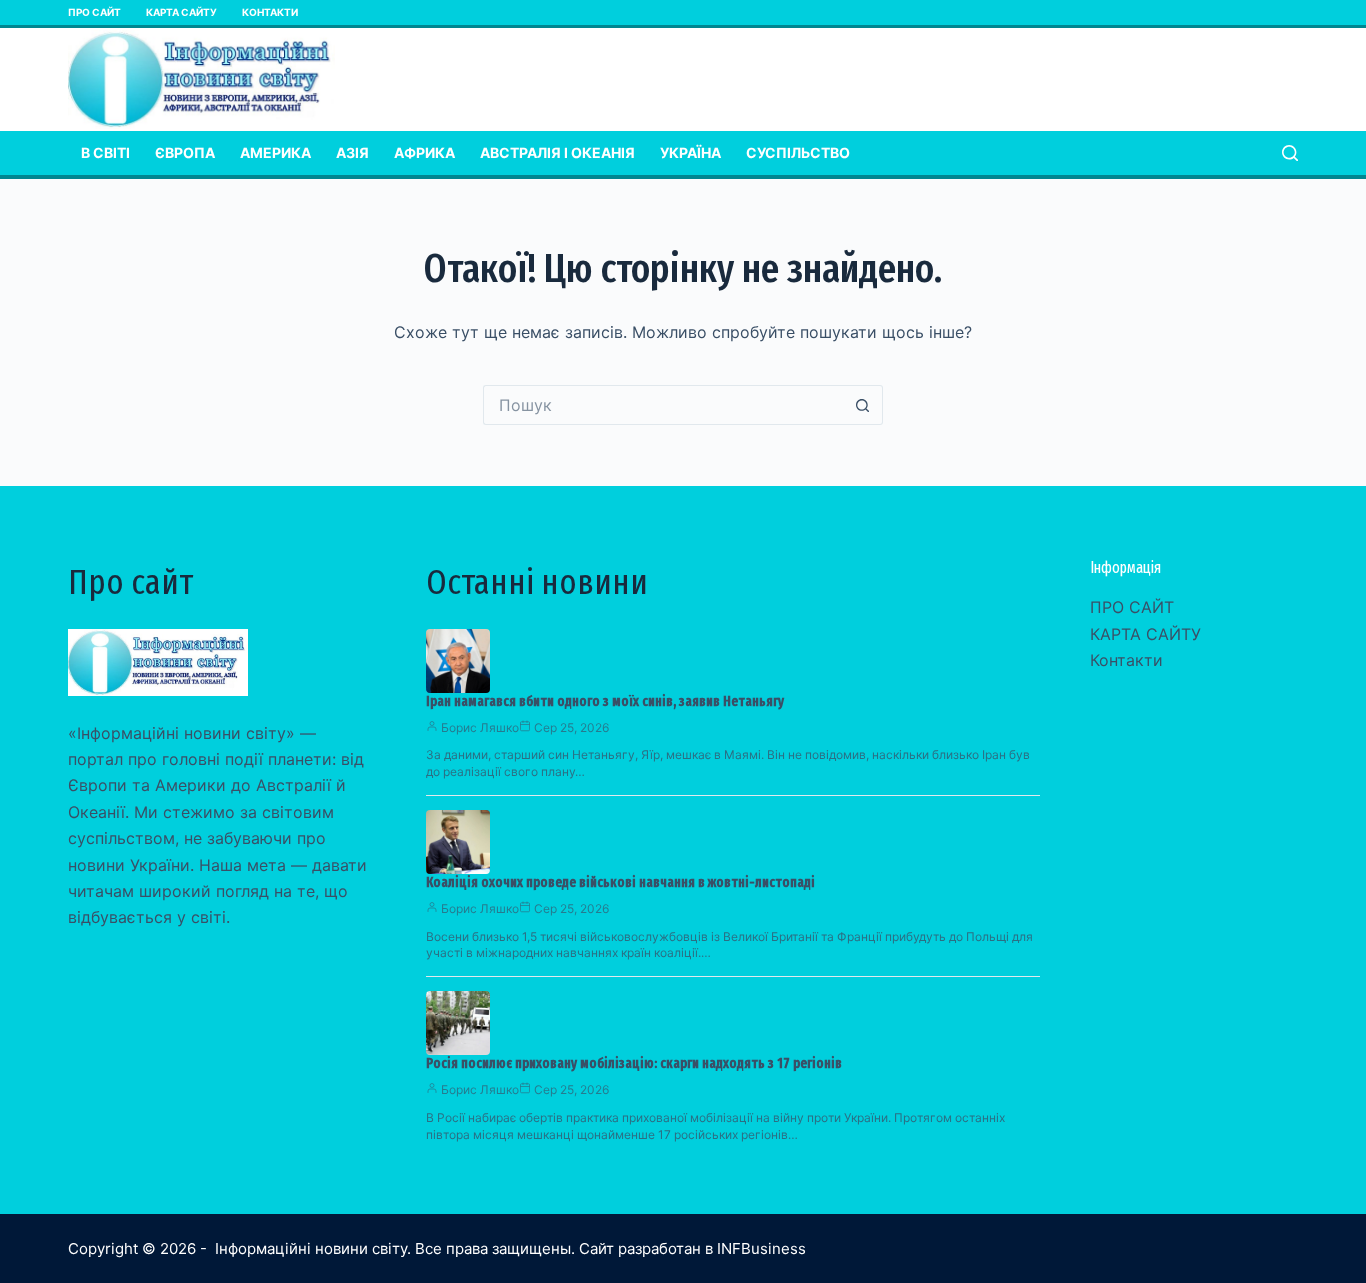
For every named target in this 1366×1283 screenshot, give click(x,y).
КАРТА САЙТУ (181, 12)
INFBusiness (761, 1248)
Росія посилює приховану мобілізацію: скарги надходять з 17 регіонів (634, 1063)
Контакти (270, 12)
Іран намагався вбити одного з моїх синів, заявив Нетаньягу (605, 701)
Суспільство (798, 152)
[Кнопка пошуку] (863, 405)
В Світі (105, 152)
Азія (352, 152)
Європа (185, 152)
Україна (690, 152)
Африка (424, 152)
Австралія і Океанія (557, 152)
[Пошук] (1290, 153)
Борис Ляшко (480, 727)
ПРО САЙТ (94, 12)
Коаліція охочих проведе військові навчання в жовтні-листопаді (620, 882)
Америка (275, 152)
